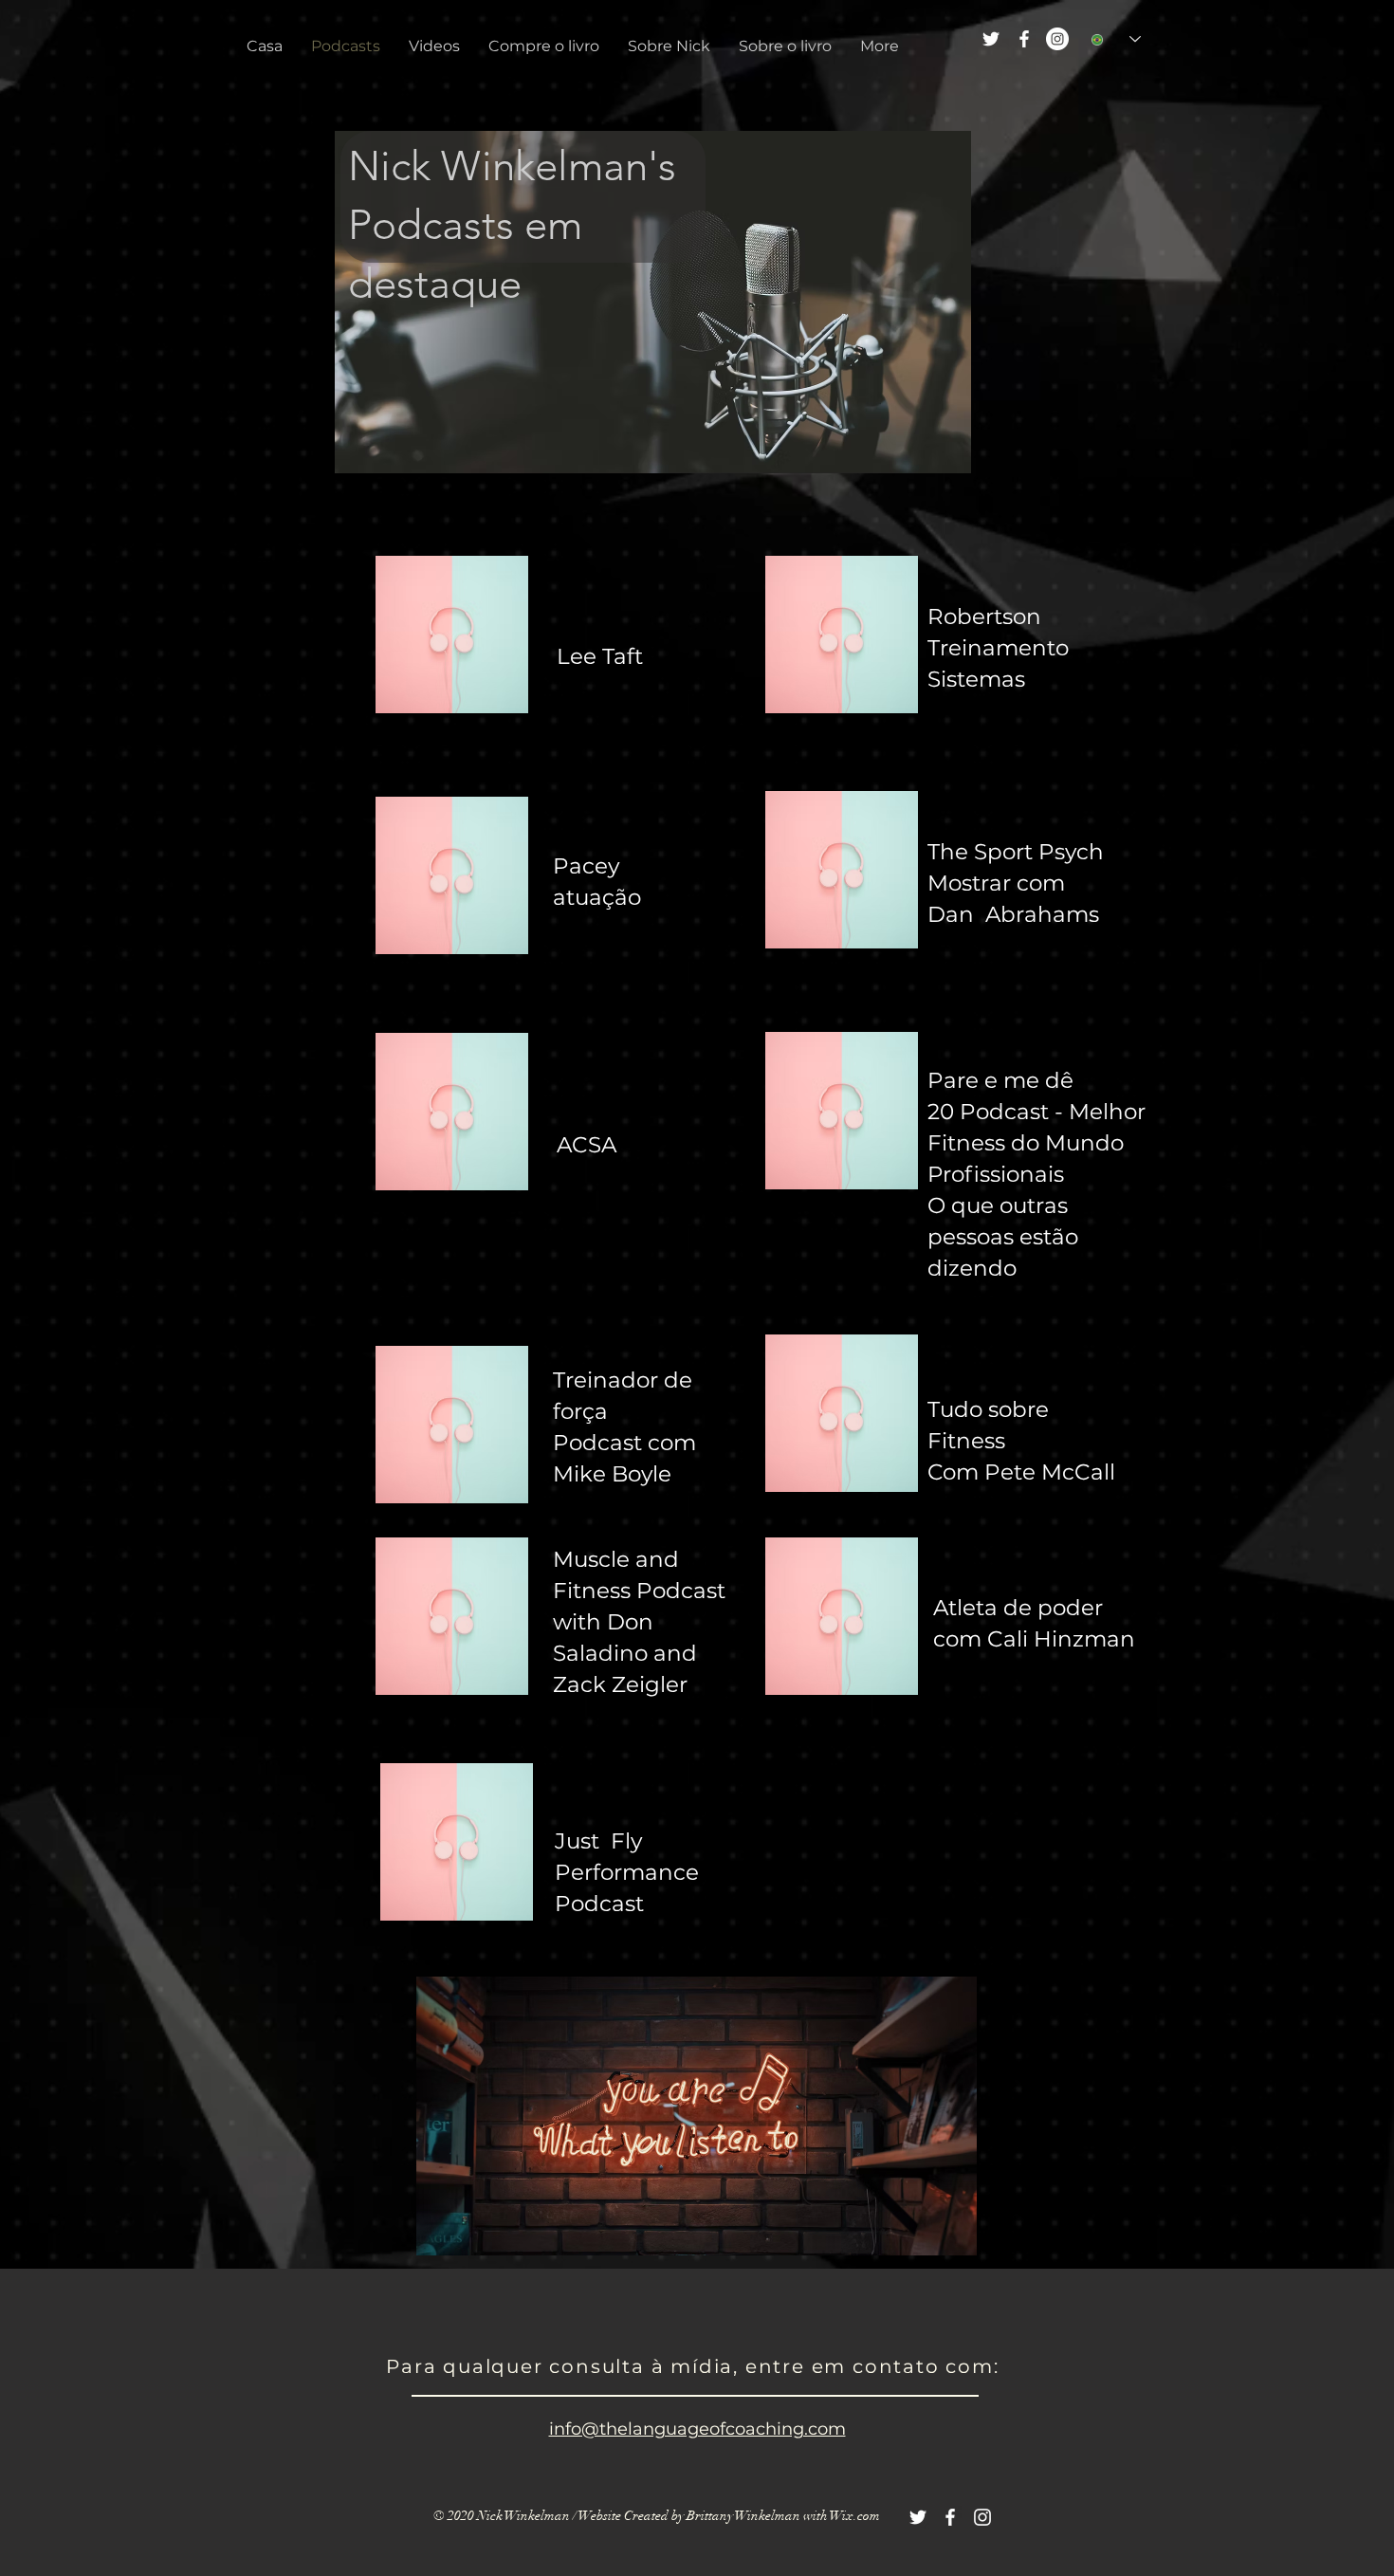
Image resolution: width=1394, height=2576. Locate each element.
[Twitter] (991, 39)
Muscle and (616, 1559)
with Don (603, 1622)
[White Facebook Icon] (950, 2517)
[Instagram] (1057, 39)
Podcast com (624, 1443)
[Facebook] (1024, 39)
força (580, 1411)
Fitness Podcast (639, 1591)
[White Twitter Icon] (918, 2517)
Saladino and (625, 1653)
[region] (452, 635)
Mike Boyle (612, 1474)
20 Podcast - (995, 1112)
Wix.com (855, 2516)
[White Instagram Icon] (982, 2517)
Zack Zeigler (620, 1684)
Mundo (1084, 1143)
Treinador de (623, 1380)
